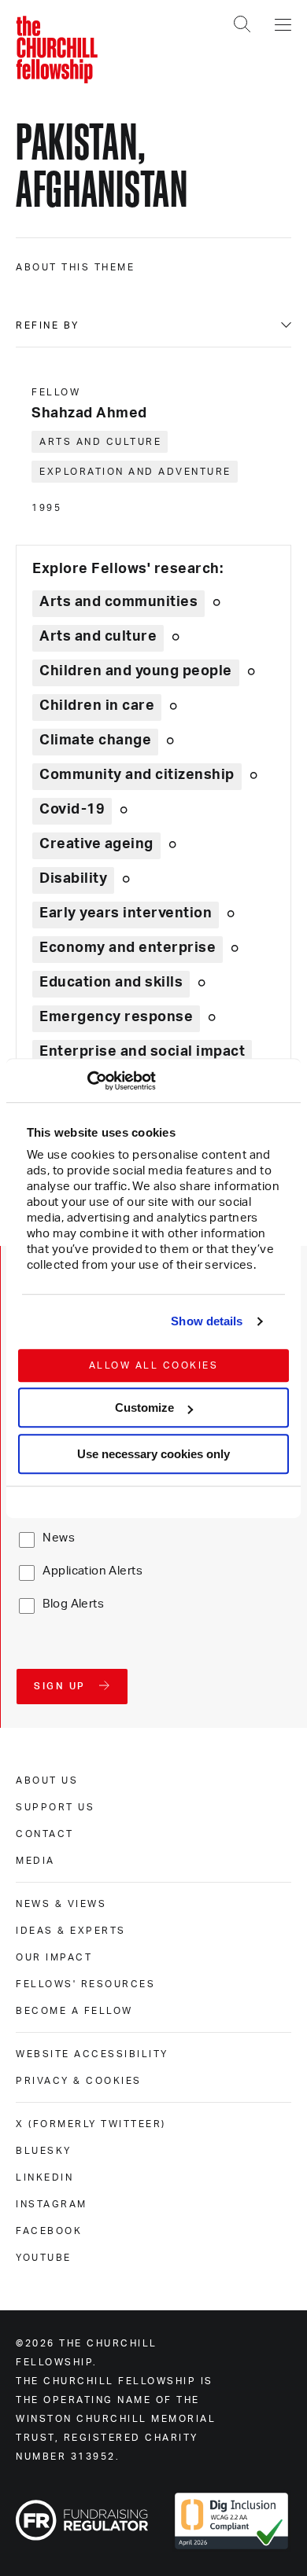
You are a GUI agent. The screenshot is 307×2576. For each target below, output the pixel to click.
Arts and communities (118, 602)
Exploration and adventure (135, 472)
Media (35, 1861)
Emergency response (116, 1017)
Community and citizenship (137, 775)
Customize (144, 1407)
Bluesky (44, 2151)
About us (47, 1780)
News (59, 1538)
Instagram (52, 2204)
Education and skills (111, 983)
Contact (45, 1834)
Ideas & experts (71, 1931)
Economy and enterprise (128, 948)
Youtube (44, 2258)
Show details (207, 1321)
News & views (61, 1904)
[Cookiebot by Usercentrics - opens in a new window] (87, 1081)
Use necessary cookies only (153, 1454)
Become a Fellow (74, 2011)
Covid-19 (72, 810)
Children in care (97, 706)
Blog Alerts (73, 1604)
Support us (55, 1807)
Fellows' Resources (85, 1984)
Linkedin (44, 2177)
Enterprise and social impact (142, 1052)
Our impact (54, 1957)
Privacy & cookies (79, 2081)
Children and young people (136, 671)
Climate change (95, 740)
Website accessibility (92, 2054)
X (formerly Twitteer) (91, 2124)
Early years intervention (126, 913)
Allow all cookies (154, 1365)
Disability (73, 879)
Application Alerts (92, 1571)
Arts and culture (100, 442)
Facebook (49, 2231)
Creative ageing (96, 844)
